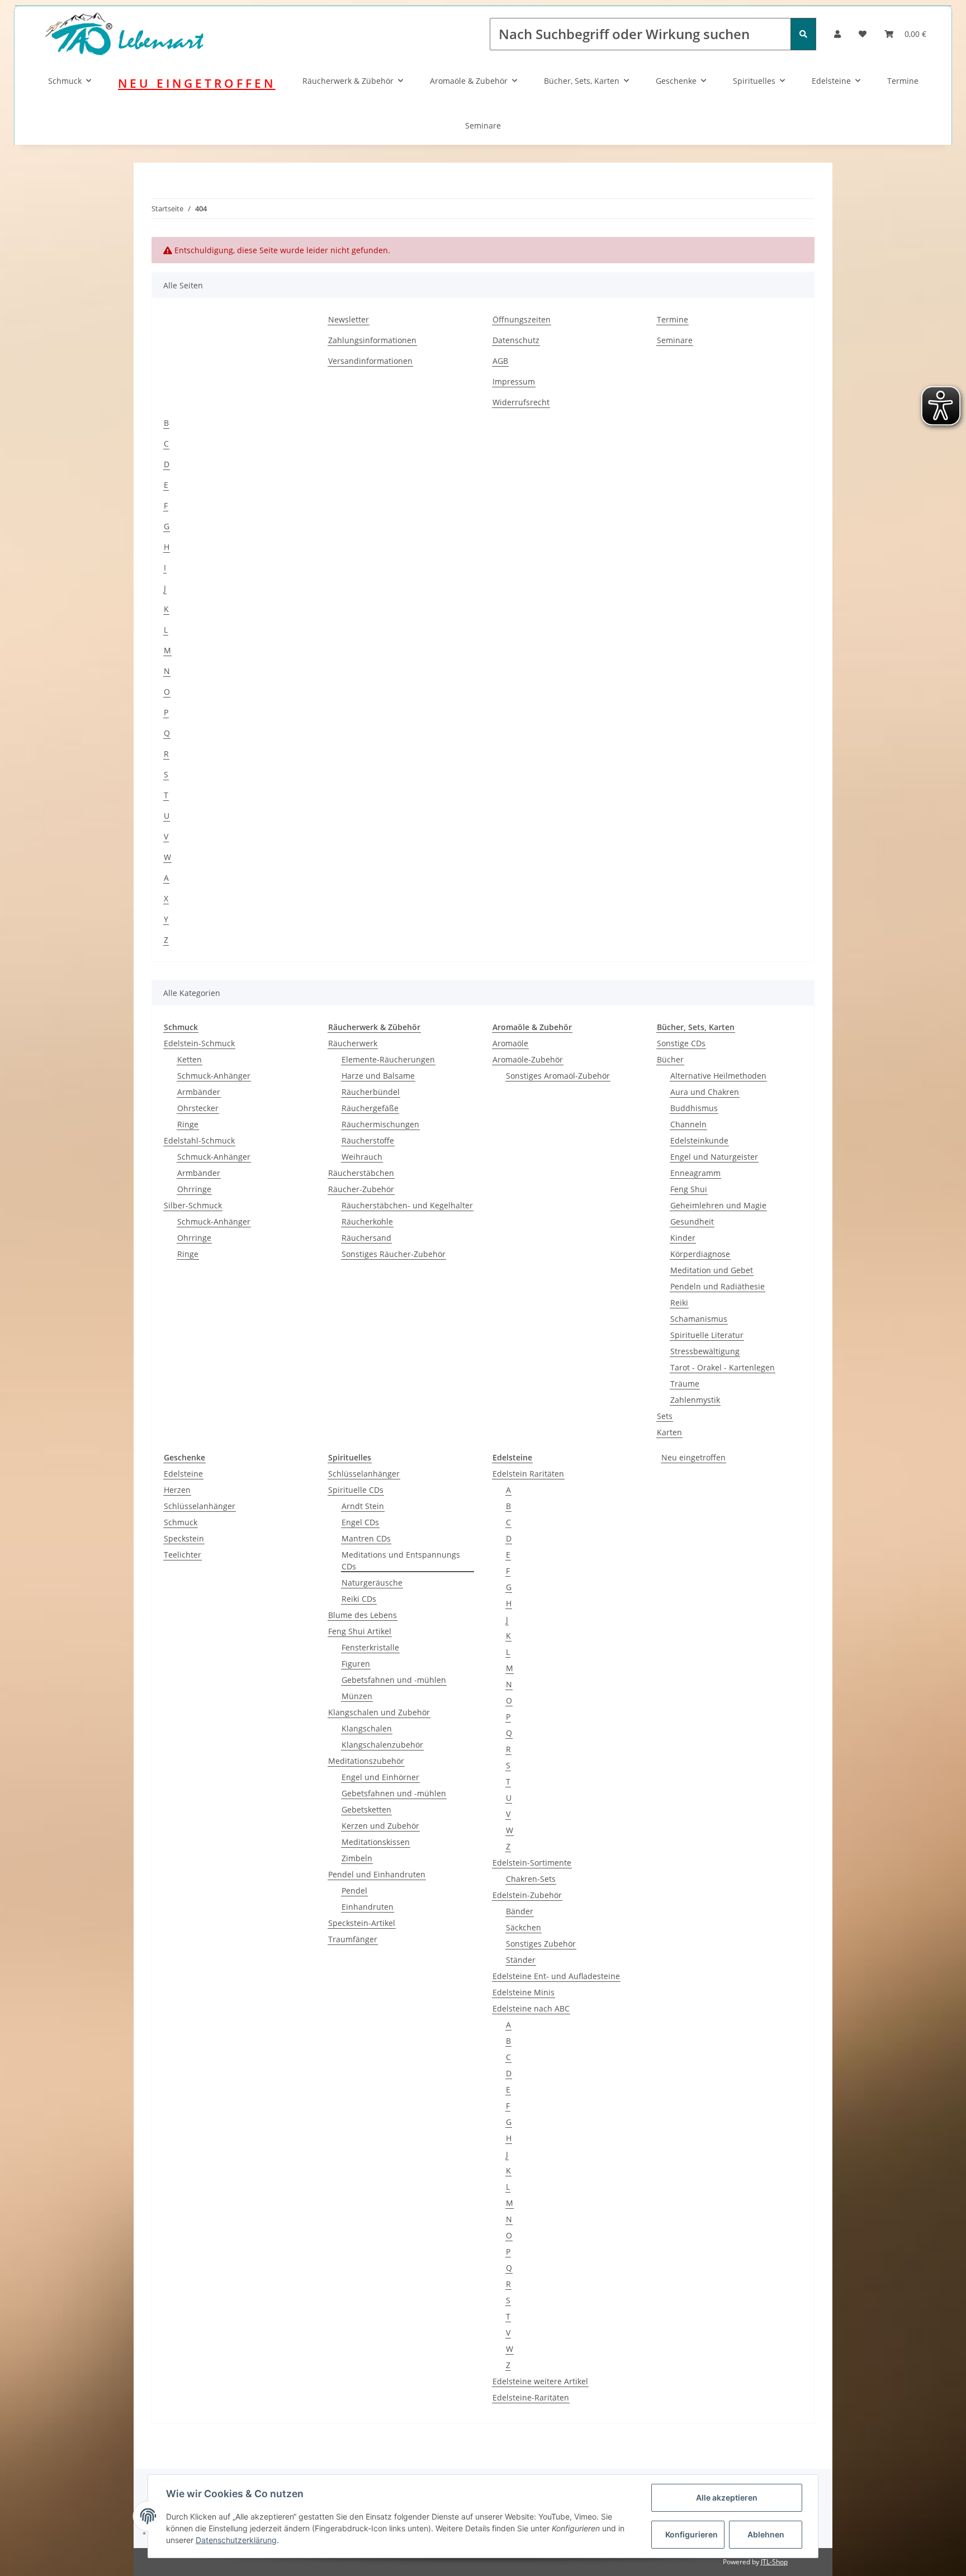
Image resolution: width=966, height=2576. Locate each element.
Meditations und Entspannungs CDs (401, 1560)
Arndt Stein (363, 1506)
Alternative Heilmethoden (718, 1076)
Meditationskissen (376, 1842)
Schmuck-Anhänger (214, 1076)
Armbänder (199, 1092)
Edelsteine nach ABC (531, 2008)
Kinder (683, 1238)
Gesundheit (692, 1221)
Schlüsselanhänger (200, 1506)
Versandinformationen (370, 361)
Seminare (483, 125)
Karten (669, 1432)
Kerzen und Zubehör (380, 1826)
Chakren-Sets (531, 1879)
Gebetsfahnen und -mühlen (394, 1680)
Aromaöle (510, 1043)
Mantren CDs (366, 1538)
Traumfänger (353, 1939)
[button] (837, 34)
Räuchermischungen (380, 1124)
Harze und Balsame (378, 1076)
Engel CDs (360, 1522)
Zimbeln (357, 1858)
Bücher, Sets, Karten (582, 81)
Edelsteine (831, 81)
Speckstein (184, 1538)
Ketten (190, 1059)
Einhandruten (368, 1907)
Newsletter (349, 319)
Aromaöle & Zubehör (469, 81)
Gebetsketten (366, 1809)
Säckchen (524, 1927)
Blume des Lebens (363, 1615)
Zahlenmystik (695, 1400)
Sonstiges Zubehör (541, 1944)
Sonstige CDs (681, 1043)
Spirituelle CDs (356, 1490)
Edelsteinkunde (699, 1140)
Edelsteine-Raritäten (531, 2397)
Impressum (514, 381)
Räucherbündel (371, 1092)
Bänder (520, 1911)
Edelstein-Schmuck (199, 1043)
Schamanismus (699, 1319)
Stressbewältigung (705, 1351)
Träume (685, 1384)
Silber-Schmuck (193, 1205)
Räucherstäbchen (361, 1173)
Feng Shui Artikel (360, 1631)
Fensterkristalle (370, 1647)
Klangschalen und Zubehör (379, 1712)
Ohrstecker (198, 1108)
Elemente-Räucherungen (388, 1059)
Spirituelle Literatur (707, 1335)
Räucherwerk (353, 1043)
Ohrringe (194, 1189)
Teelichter (183, 1555)
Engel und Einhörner (380, 1777)
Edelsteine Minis (524, 1992)
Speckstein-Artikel (362, 1923)
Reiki (679, 1303)
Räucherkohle (367, 1221)
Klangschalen (367, 1728)
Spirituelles (754, 81)
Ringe (188, 1124)
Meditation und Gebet (712, 1270)
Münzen (357, 1696)
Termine (903, 81)
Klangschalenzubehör (382, 1745)
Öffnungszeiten (522, 319)
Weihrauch (362, 1157)
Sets (665, 1416)
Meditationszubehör (366, 1761)
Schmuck (65, 81)
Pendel (354, 1891)
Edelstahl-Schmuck (199, 1140)
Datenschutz (516, 340)
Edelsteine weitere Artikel (540, 2381)
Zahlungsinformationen (372, 340)
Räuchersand (366, 1238)
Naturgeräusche (372, 1583)
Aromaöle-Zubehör (528, 1059)
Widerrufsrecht (521, 402)
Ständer (521, 1960)
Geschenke (676, 81)
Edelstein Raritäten (528, 1474)
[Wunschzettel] (863, 34)
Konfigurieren (692, 2534)
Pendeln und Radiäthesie (718, 1286)
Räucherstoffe (368, 1140)
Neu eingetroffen (693, 1457)
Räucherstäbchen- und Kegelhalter (407, 1205)
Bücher (670, 1059)
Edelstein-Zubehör (527, 1895)
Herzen (177, 1490)
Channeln (688, 1124)
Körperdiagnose (700, 1254)
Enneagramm (695, 1173)
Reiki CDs (359, 1599)
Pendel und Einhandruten (377, 1874)
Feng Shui (689, 1189)
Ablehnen (766, 2534)
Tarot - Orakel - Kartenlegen (723, 1367)
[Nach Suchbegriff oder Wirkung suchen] (803, 34)
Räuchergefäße (370, 1108)
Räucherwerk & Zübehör (348, 81)
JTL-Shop (774, 2562)
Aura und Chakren (705, 1092)
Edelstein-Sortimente (532, 1863)
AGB (500, 361)
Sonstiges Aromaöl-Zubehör (558, 1076)
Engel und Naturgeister (714, 1157)
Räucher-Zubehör (361, 1189)
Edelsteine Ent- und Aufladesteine (556, 1976)
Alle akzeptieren (727, 2497)
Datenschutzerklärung (236, 2540)
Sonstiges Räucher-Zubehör (394, 1254)
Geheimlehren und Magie (718, 1205)
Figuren (356, 1664)
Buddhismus (694, 1108)
